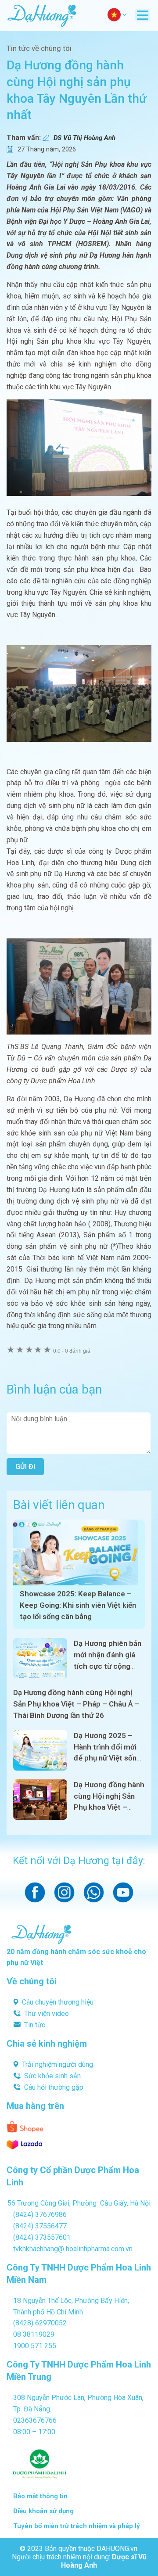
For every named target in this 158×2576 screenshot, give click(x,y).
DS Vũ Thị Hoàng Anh (84, 138)
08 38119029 (34, 2334)
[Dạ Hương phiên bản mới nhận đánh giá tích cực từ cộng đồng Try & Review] (40, 1658)
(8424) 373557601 (42, 2237)
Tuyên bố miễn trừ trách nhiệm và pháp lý (77, 2526)
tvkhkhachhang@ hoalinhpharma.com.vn (73, 2249)
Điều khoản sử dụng (43, 2511)
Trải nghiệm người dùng (57, 2064)
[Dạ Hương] (42, 15)
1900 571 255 (35, 2346)
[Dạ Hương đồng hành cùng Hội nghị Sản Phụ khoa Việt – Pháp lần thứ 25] (40, 1800)
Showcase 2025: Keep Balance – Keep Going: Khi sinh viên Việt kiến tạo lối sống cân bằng (78, 1605)
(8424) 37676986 (40, 2215)
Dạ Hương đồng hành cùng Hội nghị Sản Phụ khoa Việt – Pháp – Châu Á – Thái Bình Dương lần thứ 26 (76, 1704)
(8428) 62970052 (40, 2323)
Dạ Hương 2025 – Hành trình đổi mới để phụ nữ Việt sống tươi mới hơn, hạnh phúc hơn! (107, 1758)
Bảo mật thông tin (40, 2496)
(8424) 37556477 (40, 2226)
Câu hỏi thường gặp (54, 2087)
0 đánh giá (72, 1351)
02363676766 (35, 2420)
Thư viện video (47, 2014)
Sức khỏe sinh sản (52, 2076)
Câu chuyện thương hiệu (58, 2002)
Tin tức (35, 2025)
